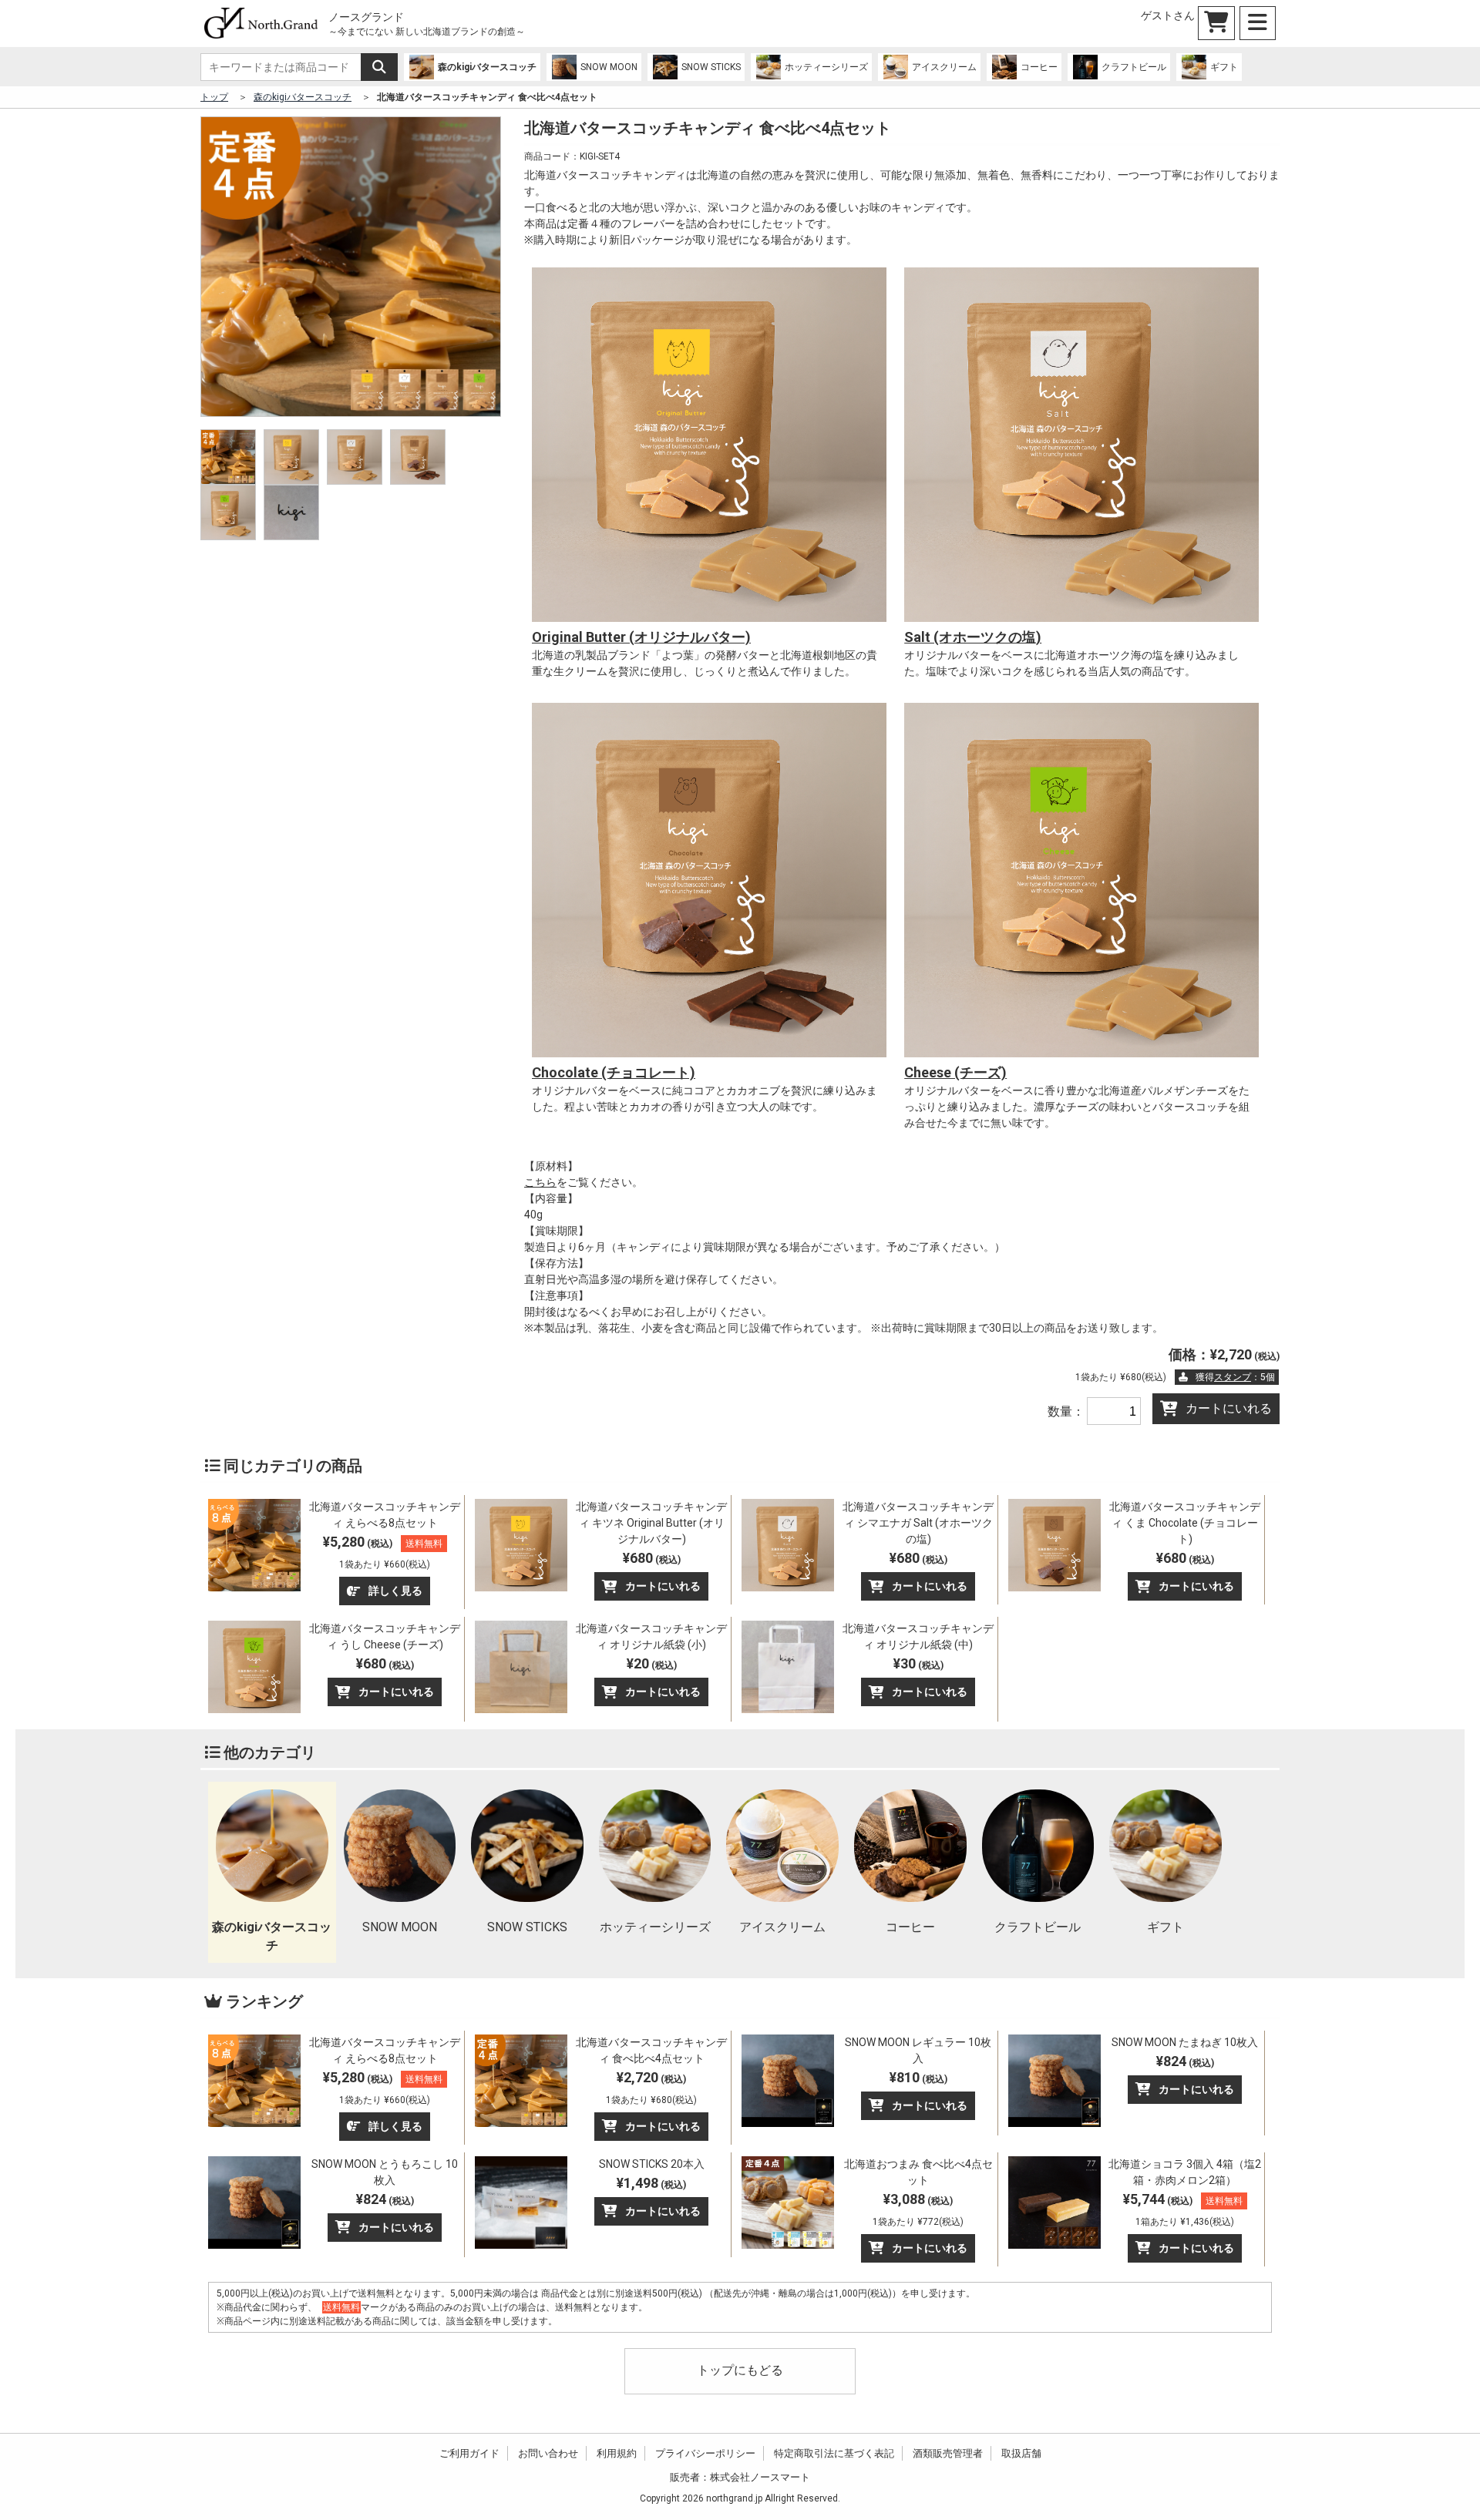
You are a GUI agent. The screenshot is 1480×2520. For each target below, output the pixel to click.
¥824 (1185, 2061)
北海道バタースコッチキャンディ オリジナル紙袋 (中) (918, 1636)
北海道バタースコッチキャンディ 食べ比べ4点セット (651, 2050)
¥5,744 (1183, 2209)
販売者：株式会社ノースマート (740, 2477)
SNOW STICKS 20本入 (652, 2164)
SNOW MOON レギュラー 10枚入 (918, 2050)
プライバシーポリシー (705, 2453)
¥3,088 (918, 2209)
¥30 (918, 1663)
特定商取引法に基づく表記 (834, 2453)
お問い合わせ (548, 2453)
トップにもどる (740, 2370)
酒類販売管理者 (948, 2453)
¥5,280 (383, 1552)
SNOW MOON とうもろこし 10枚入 (385, 2172)
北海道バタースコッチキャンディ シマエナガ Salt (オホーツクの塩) (918, 1523)
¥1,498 (651, 2183)
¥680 (652, 1558)
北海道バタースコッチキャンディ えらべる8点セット (385, 1515)
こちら (540, 1182)
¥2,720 (651, 2087)
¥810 (918, 2077)
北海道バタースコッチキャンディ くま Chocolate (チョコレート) (1185, 1523)
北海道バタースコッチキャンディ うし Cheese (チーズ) (385, 1636)
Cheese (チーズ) (955, 1072)
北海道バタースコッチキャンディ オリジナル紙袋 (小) (651, 1636)
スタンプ (1233, 1377)
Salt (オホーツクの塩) (973, 637)
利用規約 (617, 2453)
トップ (214, 97)
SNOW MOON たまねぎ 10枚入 (1185, 2042)
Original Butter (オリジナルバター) (641, 637)
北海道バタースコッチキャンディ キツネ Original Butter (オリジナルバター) (651, 1523)
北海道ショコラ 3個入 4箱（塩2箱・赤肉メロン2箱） (1185, 2172)
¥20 (652, 1663)
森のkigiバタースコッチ (303, 97)
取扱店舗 (1021, 2453)
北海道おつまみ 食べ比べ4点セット (918, 2172)
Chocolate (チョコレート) (614, 1072)
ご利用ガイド (469, 2453)
